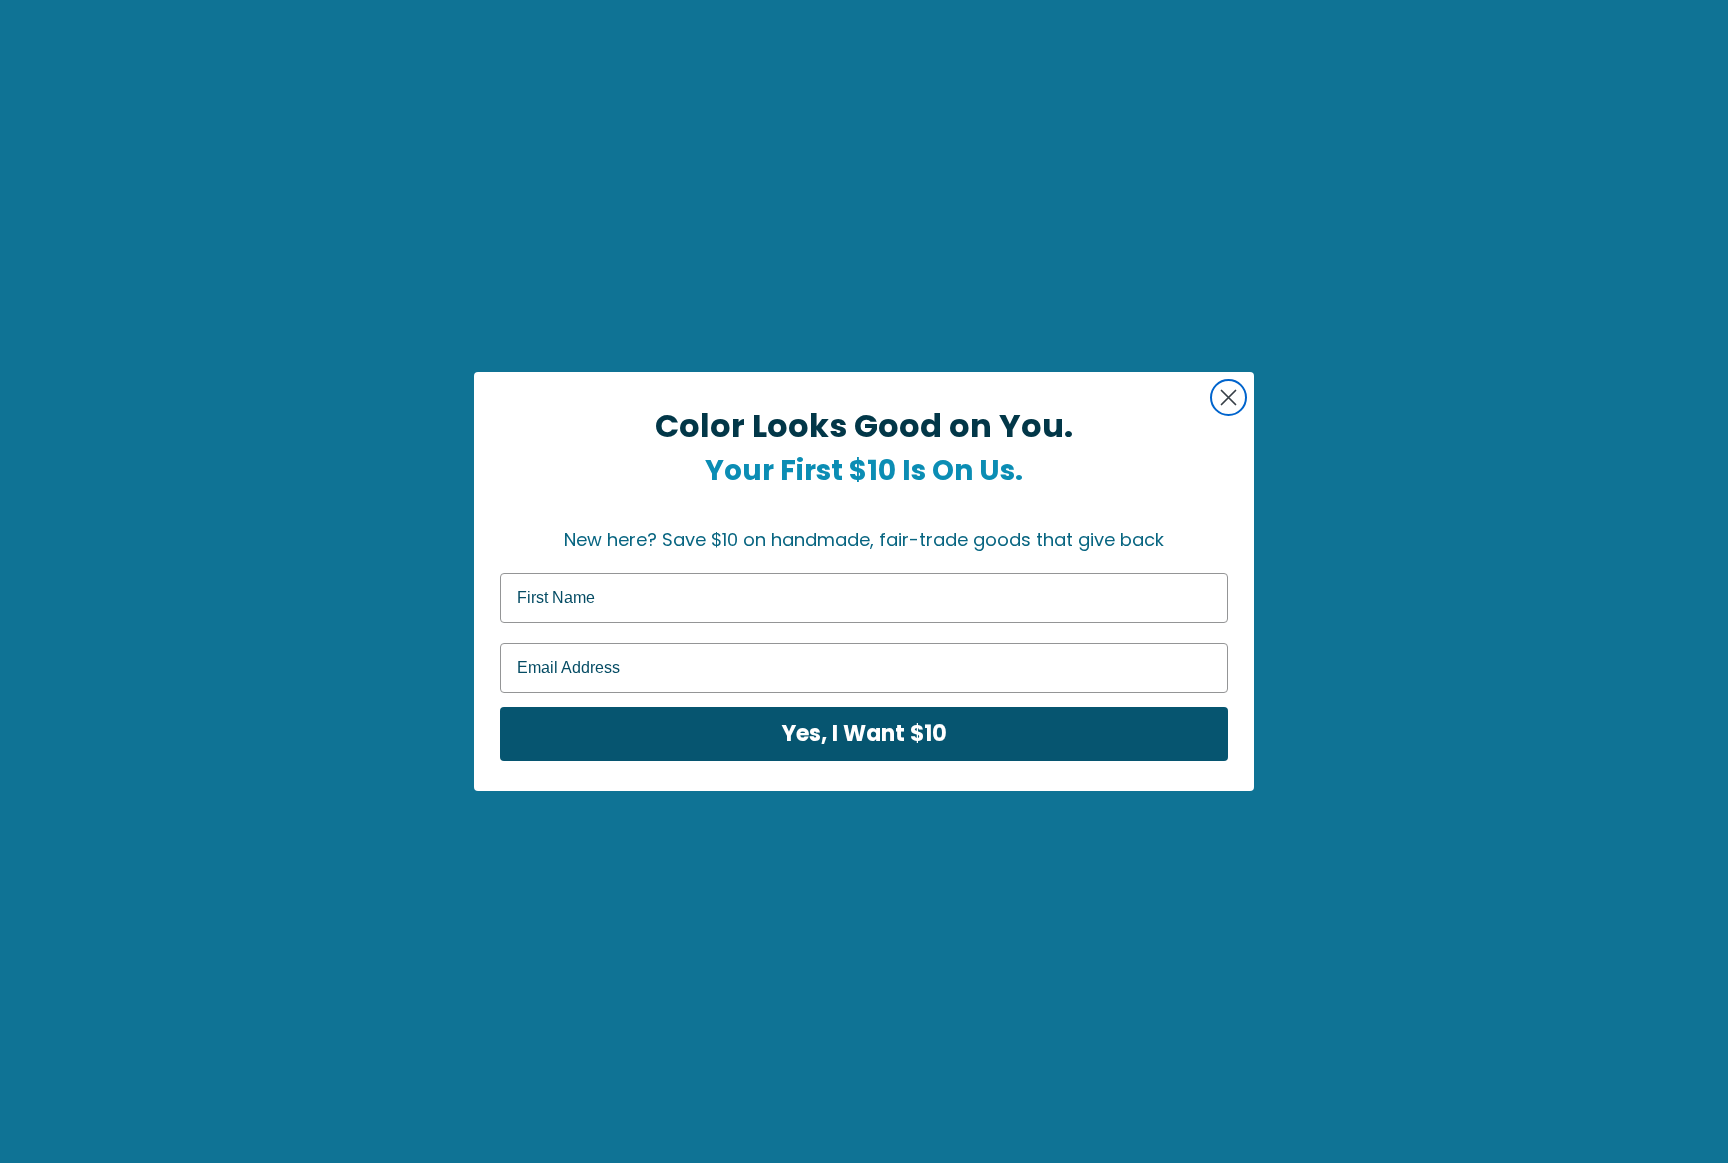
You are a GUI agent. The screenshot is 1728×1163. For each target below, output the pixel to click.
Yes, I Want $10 (864, 733)
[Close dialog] (1228, 397)
